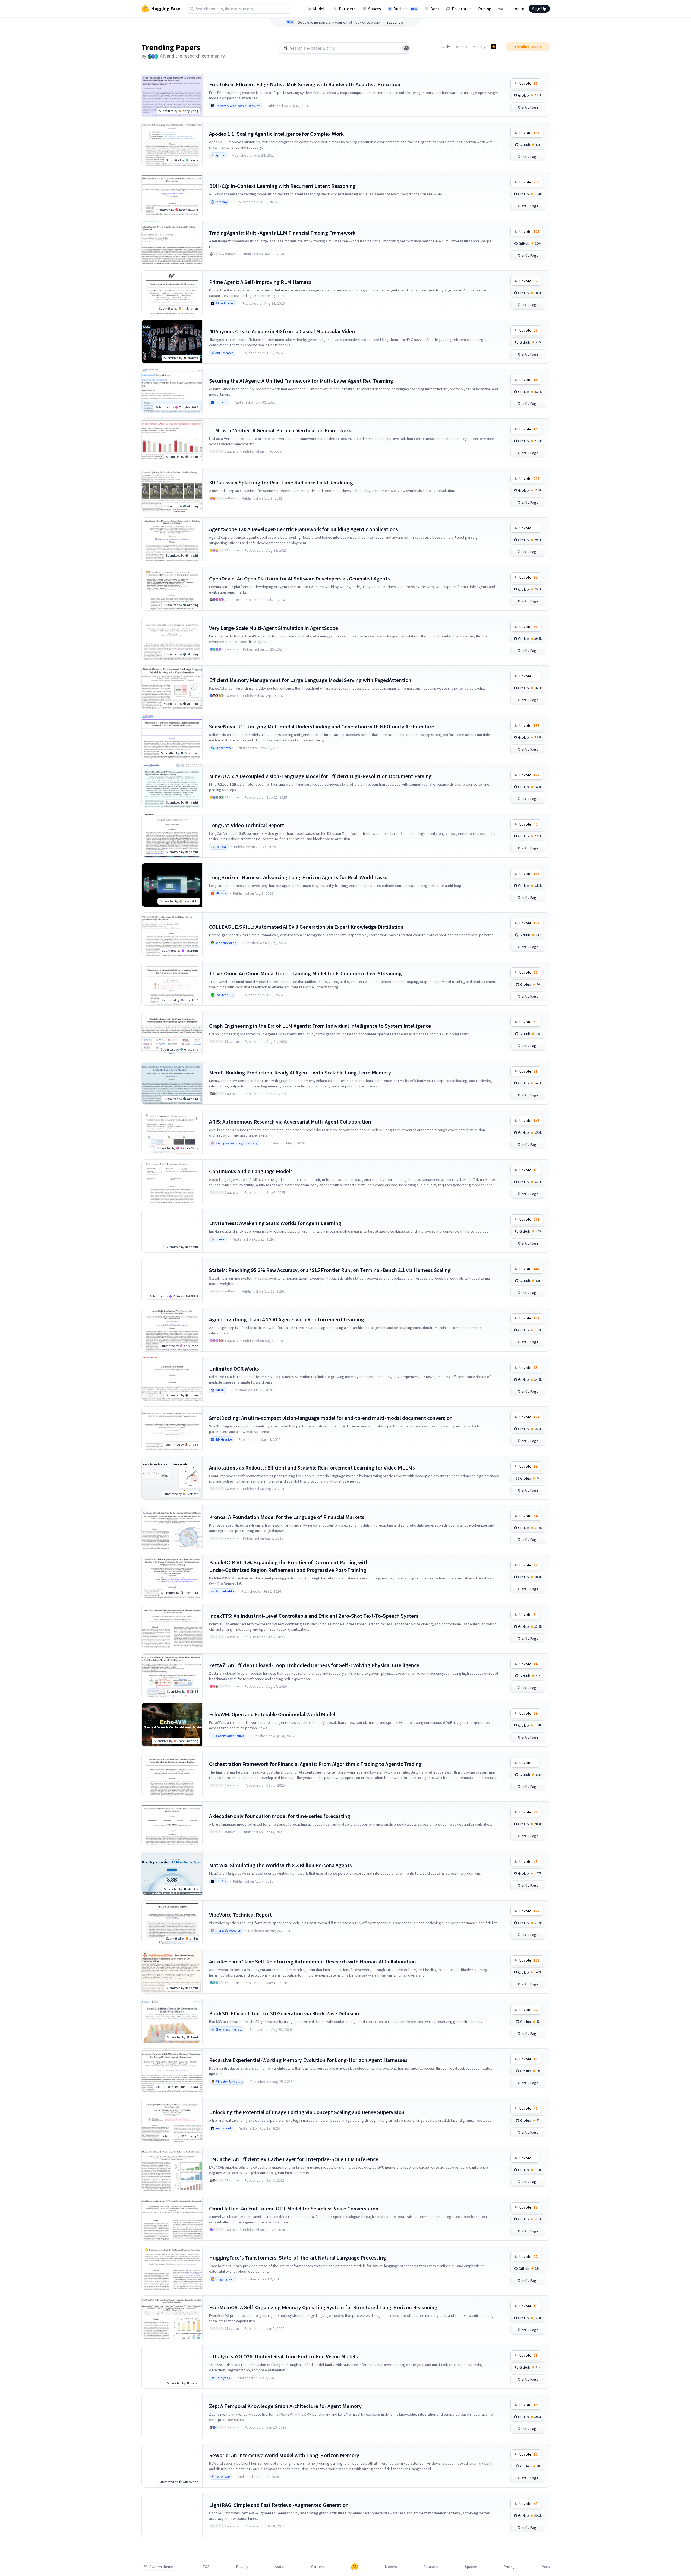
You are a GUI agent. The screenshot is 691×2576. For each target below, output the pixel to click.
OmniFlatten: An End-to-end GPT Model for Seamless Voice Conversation (294, 2208)
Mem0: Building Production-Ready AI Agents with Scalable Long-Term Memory (300, 1072)
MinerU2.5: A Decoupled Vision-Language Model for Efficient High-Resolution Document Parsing (320, 776)
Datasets (347, 9)
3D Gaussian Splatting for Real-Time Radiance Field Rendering (281, 482)
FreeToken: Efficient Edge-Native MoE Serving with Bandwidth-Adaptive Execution (305, 84)
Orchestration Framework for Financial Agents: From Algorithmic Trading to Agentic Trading (315, 1764)
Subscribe (395, 22)
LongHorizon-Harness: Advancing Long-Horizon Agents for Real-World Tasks (298, 877)
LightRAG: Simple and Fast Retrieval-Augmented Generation (279, 2505)
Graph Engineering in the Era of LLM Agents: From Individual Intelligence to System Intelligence (320, 1026)
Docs (435, 9)
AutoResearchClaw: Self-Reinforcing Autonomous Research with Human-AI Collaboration (313, 1961)
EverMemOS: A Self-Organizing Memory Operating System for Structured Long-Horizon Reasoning (323, 2307)
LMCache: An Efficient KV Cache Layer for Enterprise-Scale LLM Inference (294, 2159)
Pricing (485, 9)
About (280, 2567)
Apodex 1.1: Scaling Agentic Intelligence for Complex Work (276, 134)
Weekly (461, 47)
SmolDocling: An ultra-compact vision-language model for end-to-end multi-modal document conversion (331, 1418)
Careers (318, 2567)
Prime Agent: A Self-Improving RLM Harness (260, 282)
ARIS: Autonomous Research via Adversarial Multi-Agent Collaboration (290, 1122)
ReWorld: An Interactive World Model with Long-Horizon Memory (284, 2455)
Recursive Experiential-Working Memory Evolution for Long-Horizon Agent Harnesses (308, 2060)
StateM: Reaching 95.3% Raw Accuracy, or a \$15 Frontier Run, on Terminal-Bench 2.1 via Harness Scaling (330, 1270)
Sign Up (539, 9)
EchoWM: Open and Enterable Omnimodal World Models (273, 1714)
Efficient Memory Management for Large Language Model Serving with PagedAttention (310, 680)
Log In (518, 9)
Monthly (479, 47)
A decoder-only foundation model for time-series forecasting (280, 1816)
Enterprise (462, 9)
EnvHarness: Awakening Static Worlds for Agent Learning (275, 1223)
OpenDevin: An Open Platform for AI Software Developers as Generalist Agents (299, 578)
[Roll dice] (406, 48)
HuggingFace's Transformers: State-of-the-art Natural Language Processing (298, 2258)
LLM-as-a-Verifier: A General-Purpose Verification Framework (280, 430)
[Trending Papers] (494, 47)
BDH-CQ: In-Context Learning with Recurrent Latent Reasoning (282, 186)
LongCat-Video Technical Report (247, 825)
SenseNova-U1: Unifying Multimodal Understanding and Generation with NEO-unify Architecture (322, 726)
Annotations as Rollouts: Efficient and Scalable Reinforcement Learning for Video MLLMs (312, 1468)
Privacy (242, 2567)
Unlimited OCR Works (234, 1368)
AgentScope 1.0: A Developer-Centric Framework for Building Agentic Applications (304, 529)
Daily (446, 47)
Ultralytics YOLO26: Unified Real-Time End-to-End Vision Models (283, 2356)
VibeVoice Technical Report (240, 1914)
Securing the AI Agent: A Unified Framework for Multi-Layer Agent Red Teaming (301, 381)
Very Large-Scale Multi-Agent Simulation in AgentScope (274, 628)
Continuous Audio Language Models (251, 1171)
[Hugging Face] (355, 2567)
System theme (161, 2567)
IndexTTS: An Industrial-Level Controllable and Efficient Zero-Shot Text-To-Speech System (314, 1616)
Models (320, 9)
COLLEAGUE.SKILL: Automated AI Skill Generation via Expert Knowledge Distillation (306, 927)
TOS (206, 2567)
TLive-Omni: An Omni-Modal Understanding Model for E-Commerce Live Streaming (305, 973)
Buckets (405, 9)
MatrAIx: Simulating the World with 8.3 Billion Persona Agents (280, 1865)
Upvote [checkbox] (528, 83)
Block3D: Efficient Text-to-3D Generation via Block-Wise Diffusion (284, 2013)
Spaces (375, 9)
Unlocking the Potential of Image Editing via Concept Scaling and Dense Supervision (307, 2112)
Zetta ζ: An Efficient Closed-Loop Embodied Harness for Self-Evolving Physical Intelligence (314, 1665)
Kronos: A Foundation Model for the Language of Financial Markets (287, 1517)
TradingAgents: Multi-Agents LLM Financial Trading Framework (282, 233)
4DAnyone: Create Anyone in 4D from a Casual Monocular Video (282, 331)
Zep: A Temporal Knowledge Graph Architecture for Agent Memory (285, 2406)
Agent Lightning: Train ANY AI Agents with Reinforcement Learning (287, 1319)
